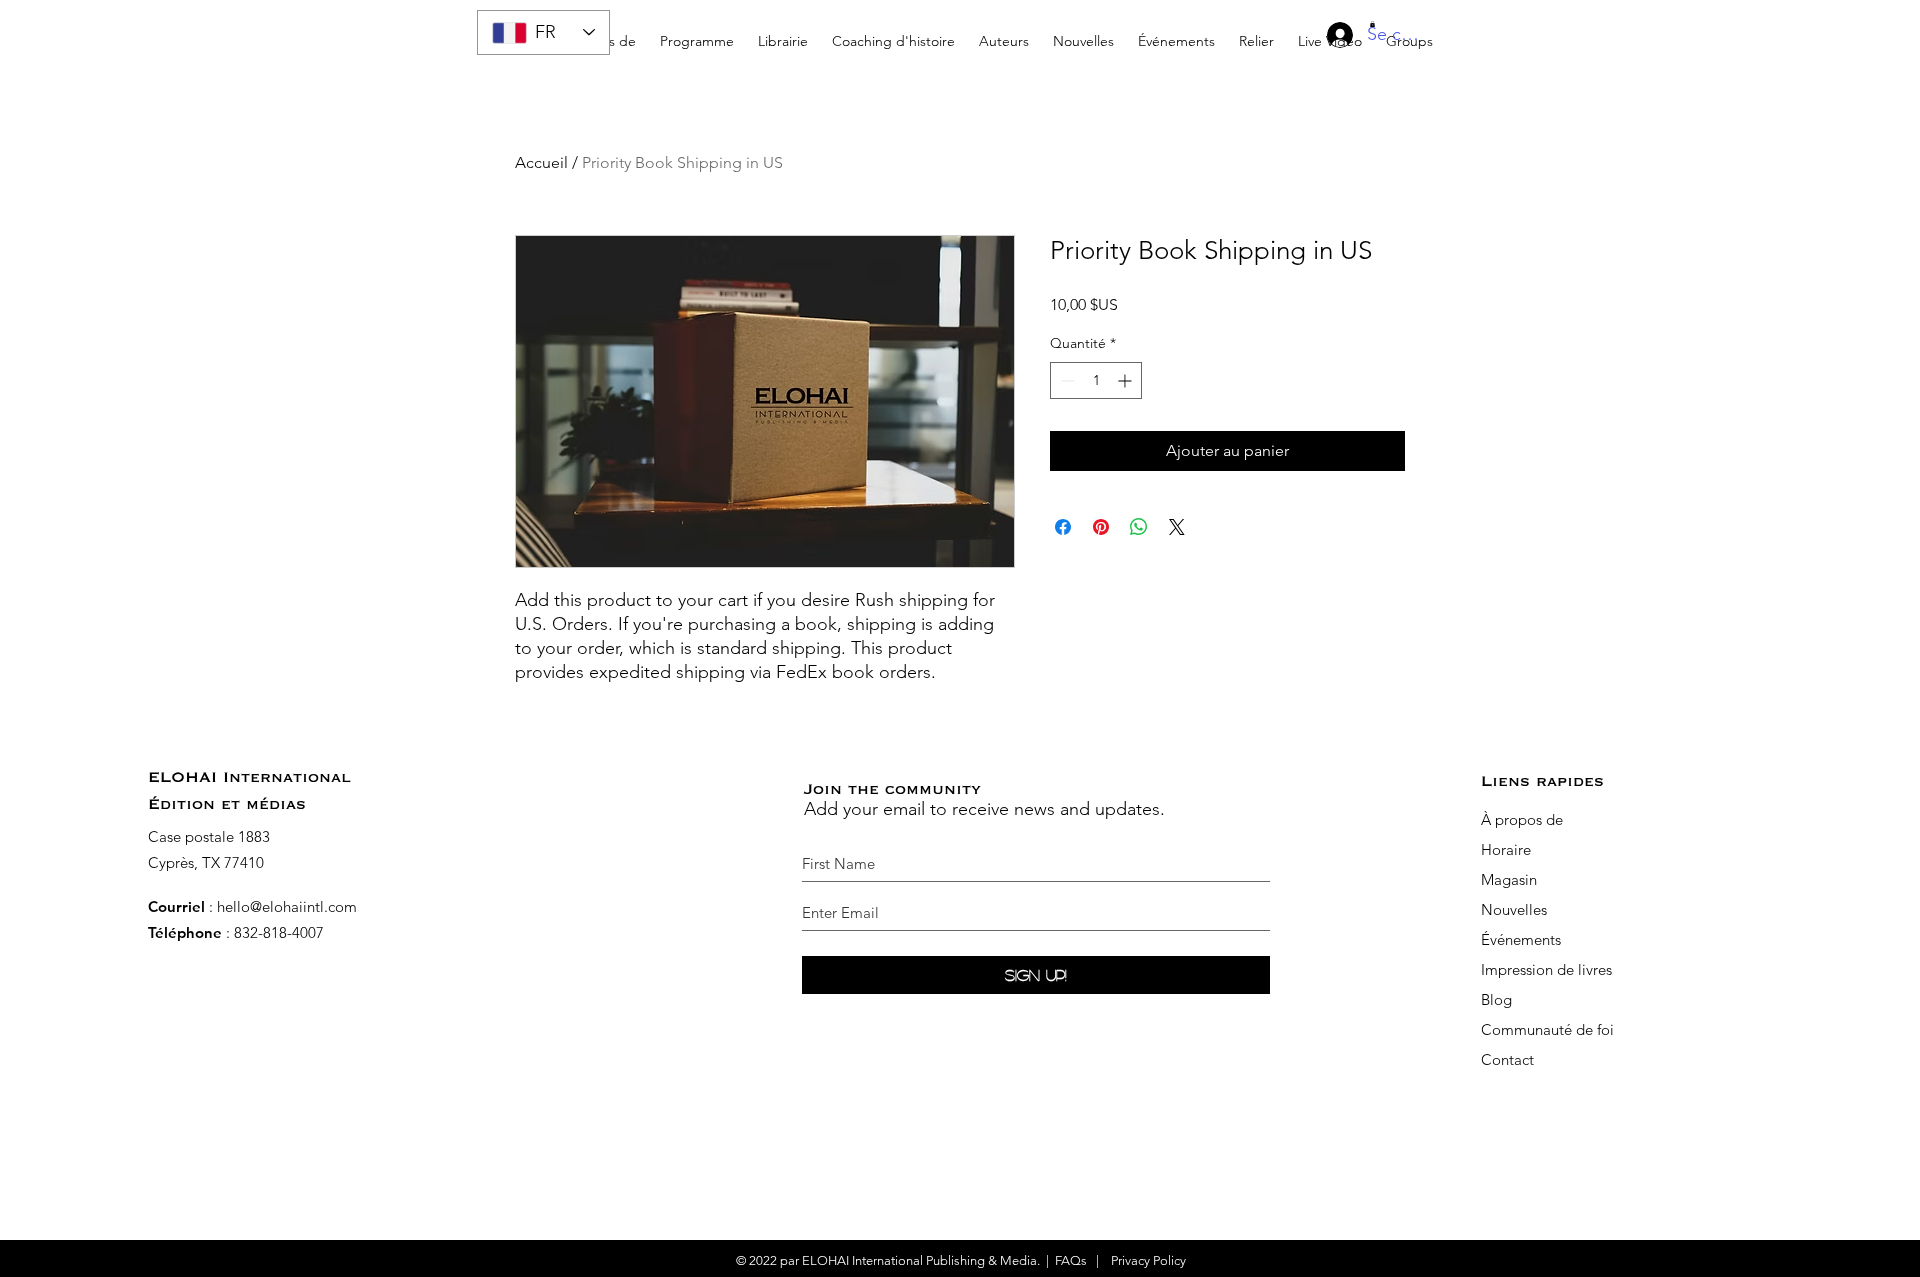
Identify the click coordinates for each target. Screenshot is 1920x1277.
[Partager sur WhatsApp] (1139, 527)
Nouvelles (1514, 909)
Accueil (541, 162)
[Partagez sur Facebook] (1063, 527)
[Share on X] (1177, 527)
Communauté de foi (1547, 1029)
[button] (893, 32)
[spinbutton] (1096, 380)
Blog (1496, 999)
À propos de (1522, 819)
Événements (1521, 939)
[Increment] (1126, 380)
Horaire (1508, 849)
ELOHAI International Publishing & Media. (921, 1260)
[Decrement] (1065, 380)
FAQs (1071, 1260)
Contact (1507, 1059)
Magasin (1509, 879)
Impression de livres (1546, 969)
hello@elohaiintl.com (287, 906)
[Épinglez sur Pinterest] (1101, 527)
